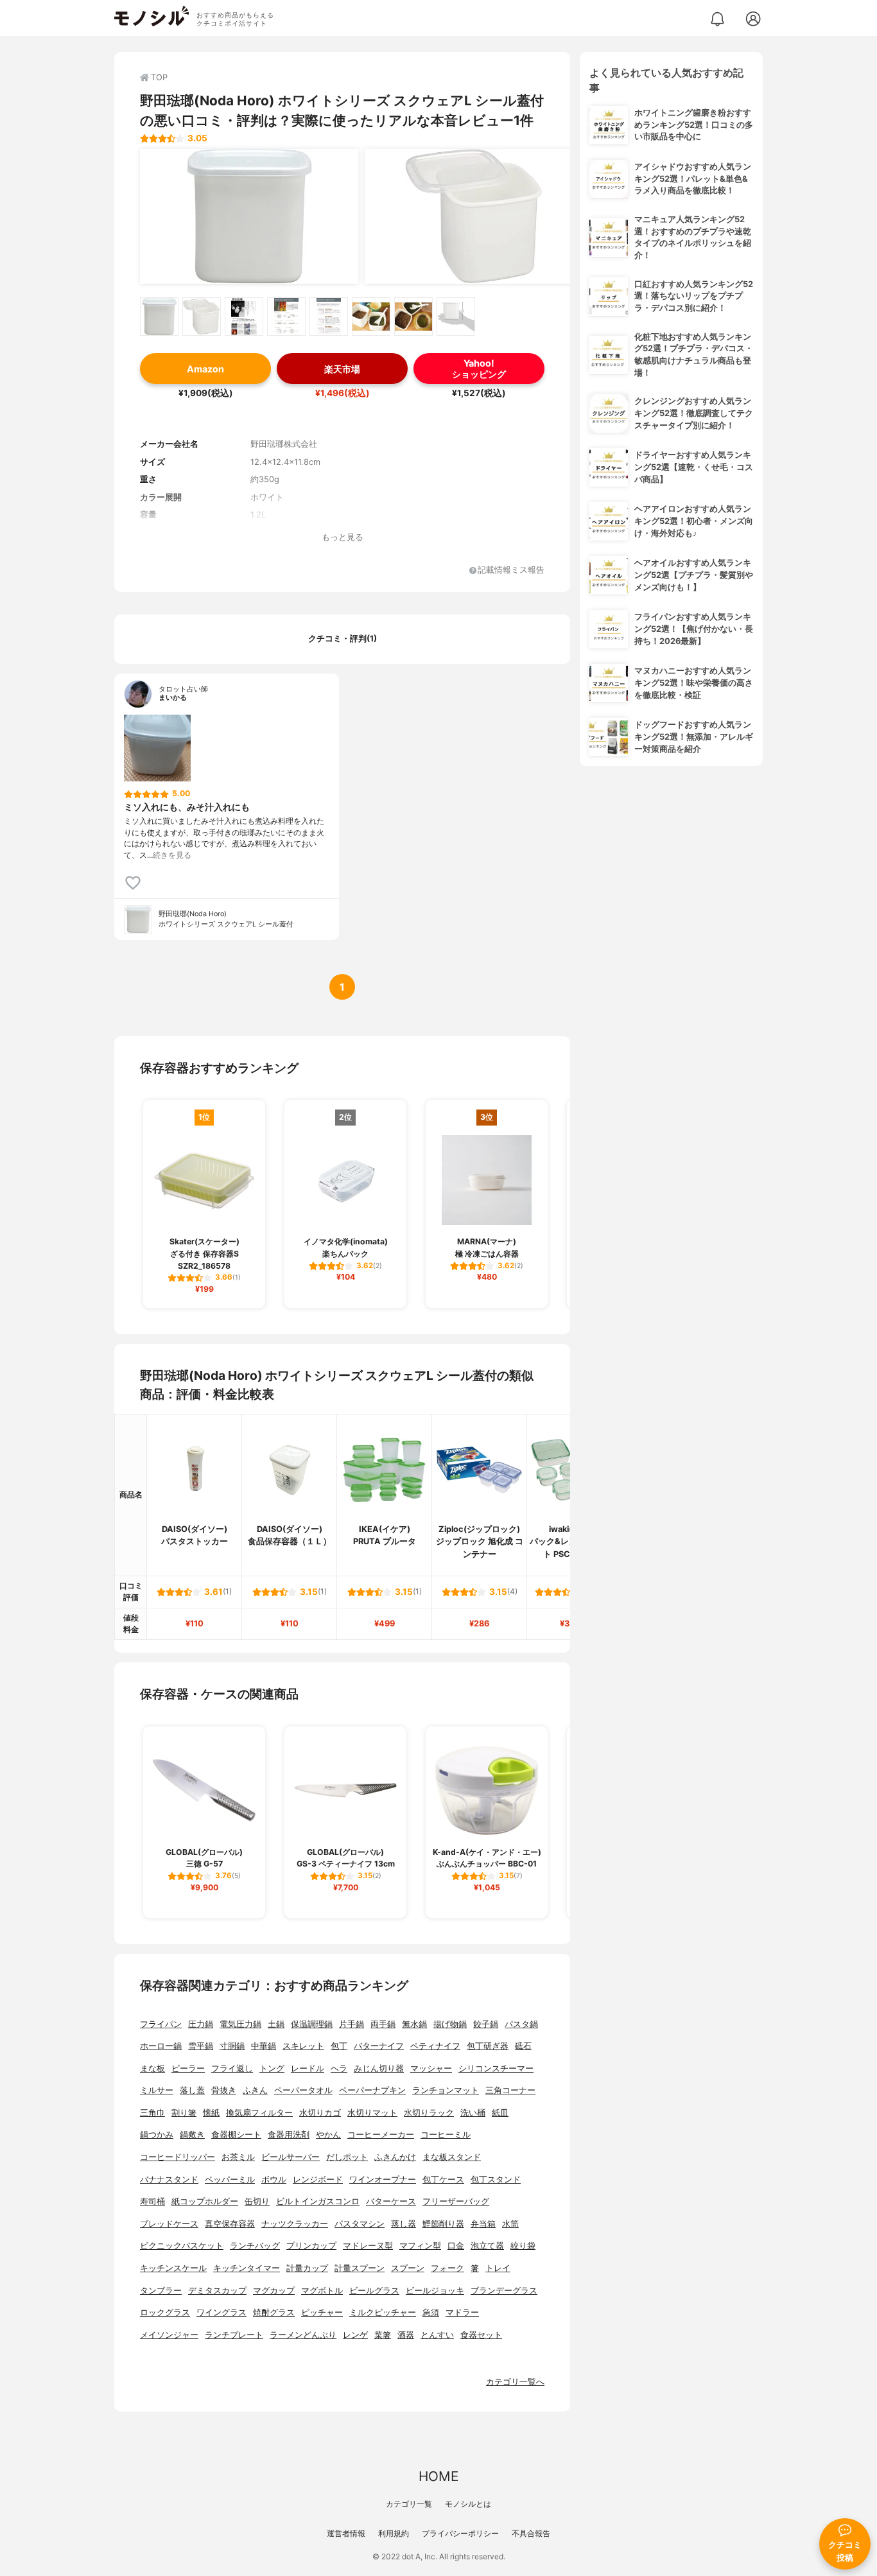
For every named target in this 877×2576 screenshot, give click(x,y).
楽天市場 (342, 369)
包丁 (339, 2046)
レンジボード (318, 2180)
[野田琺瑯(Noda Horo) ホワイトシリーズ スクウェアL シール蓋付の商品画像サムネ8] (456, 317)
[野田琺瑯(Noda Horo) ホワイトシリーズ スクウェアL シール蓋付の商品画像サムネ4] (286, 317)
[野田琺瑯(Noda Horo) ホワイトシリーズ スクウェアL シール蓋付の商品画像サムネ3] (244, 317)
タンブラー (161, 2291)
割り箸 (184, 2113)
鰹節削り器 (443, 2224)
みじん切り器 (379, 2068)
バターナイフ (379, 2046)
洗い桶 (473, 2113)
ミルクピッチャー (383, 2312)
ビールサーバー (291, 2157)
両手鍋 (383, 2024)
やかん (328, 2135)
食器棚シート (236, 2135)
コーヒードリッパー (178, 2157)
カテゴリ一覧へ (515, 2382)
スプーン (408, 2268)
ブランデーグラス (504, 2291)
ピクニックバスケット (182, 2246)
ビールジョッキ (435, 2291)
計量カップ (307, 2268)
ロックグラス (165, 2312)
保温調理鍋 (312, 2024)
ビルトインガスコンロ (318, 2201)
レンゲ (355, 2335)
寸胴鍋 (232, 2046)
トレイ (498, 2268)
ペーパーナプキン (372, 2090)
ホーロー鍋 (161, 2046)
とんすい (437, 2335)
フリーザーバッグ (456, 2201)
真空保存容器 (230, 2224)
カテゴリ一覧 (409, 2504)
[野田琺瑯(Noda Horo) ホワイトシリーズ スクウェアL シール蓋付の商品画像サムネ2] (202, 317)
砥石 (523, 2046)
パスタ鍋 (521, 2024)
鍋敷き (192, 2135)
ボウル (274, 2180)
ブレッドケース (169, 2224)
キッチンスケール (173, 2268)
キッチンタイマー (247, 2268)
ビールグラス (374, 2291)
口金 (456, 2246)
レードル (308, 2068)
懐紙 (211, 2113)
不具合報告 (531, 2533)
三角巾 (152, 2113)
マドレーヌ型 (368, 2246)
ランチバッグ (255, 2246)
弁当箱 (483, 2224)
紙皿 (500, 2113)
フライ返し (232, 2068)
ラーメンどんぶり (303, 2335)
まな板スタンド (452, 2157)
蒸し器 (404, 2224)
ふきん (255, 2090)
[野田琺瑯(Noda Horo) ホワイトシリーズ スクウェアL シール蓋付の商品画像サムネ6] (371, 317)
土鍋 (276, 2024)
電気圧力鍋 (240, 2024)
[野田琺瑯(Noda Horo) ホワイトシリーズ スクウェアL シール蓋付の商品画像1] (249, 216)
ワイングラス (221, 2312)
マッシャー (431, 2068)
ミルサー (157, 2090)
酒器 (406, 2335)
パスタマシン (360, 2224)
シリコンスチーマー (496, 2068)
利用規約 (394, 2533)
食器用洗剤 (289, 2135)
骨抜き (224, 2090)
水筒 (510, 2224)
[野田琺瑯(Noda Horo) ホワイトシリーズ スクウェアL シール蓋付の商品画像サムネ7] (413, 317)
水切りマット (372, 2113)
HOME (438, 2476)
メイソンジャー (169, 2335)
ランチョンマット (446, 2090)
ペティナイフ (435, 2046)
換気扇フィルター (259, 2113)
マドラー (462, 2312)
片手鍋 (352, 2024)
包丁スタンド (496, 2180)
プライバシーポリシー (460, 2533)
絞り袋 (523, 2246)
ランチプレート (234, 2335)
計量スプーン (360, 2268)
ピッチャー (322, 2312)
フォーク (447, 2268)
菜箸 (383, 2335)
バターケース (391, 2201)
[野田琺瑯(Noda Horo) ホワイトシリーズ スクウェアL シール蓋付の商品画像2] (474, 216)
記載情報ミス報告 (511, 570)
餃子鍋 (486, 2024)
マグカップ (274, 2291)
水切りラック (429, 2113)
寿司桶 (152, 2201)
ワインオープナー (383, 2180)
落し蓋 (192, 2090)
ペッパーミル (230, 2180)
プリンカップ (311, 2246)
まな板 (152, 2068)
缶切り (257, 2201)
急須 (431, 2312)
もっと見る (343, 537)
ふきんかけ (395, 2157)
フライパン (161, 2024)
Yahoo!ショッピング (479, 369)
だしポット (347, 2157)
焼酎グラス (274, 2312)
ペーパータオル (303, 2090)
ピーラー (188, 2068)
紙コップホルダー (205, 2201)
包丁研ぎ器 (488, 2046)
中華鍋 (264, 2046)
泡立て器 (487, 2246)
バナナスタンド (169, 2180)
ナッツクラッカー (295, 2224)
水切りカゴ (320, 2113)
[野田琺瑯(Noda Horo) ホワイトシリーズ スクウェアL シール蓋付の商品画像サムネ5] (329, 317)
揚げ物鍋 (450, 2024)
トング (272, 2068)
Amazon (205, 369)
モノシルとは (468, 2504)
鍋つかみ (157, 2135)
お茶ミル (238, 2157)
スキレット (303, 2046)
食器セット (481, 2335)
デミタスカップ (217, 2291)
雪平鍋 (201, 2046)
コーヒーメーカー (381, 2135)
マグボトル (322, 2291)
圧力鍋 (201, 2024)
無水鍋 (414, 2024)
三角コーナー (510, 2090)
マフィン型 (420, 2246)
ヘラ (339, 2068)
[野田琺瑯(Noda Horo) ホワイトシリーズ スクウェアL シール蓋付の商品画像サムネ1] (159, 317)
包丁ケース (443, 2180)
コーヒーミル (446, 2135)
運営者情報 (346, 2533)
